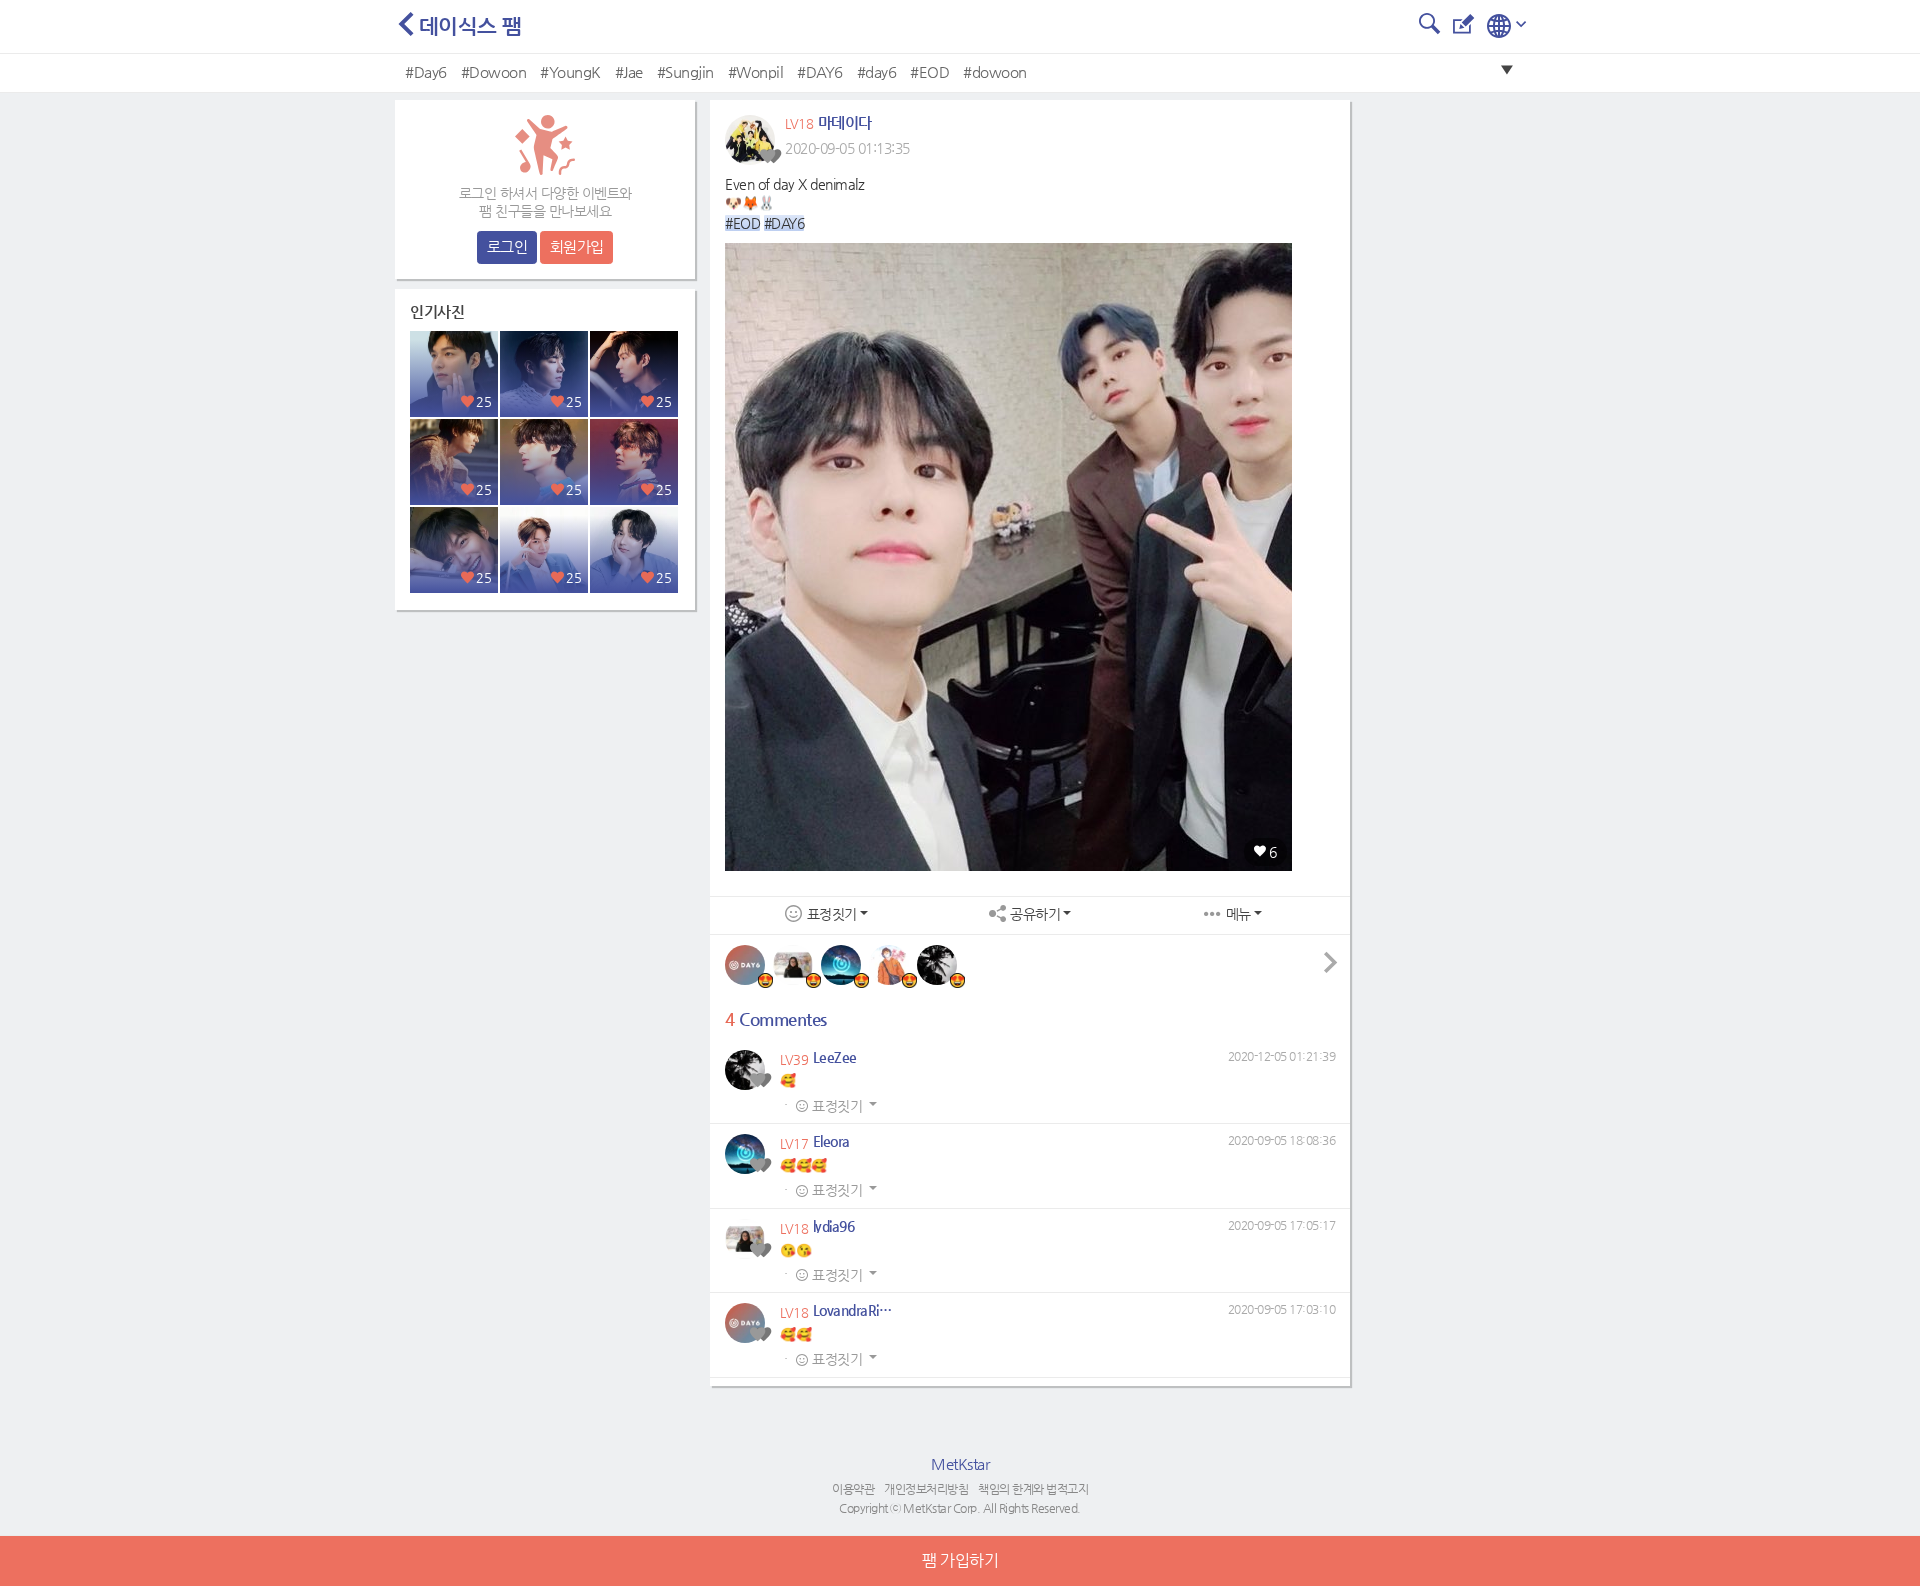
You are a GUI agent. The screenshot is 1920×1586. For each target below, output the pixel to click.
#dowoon (995, 71)
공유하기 (1035, 914)
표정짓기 (832, 914)
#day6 (877, 71)
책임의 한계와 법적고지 (1033, 1489)
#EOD (929, 71)
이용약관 (853, 1489)
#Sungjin (685, 71)
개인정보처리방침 (926, 1489)
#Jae (629, 71)
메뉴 (1238, 914)
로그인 (507, 246)
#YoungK (570, 71)
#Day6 (426, 71)
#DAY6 (820, 71)
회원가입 (577, 246)
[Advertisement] (545, 745)
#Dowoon (494, 71)
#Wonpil (756, 71)
